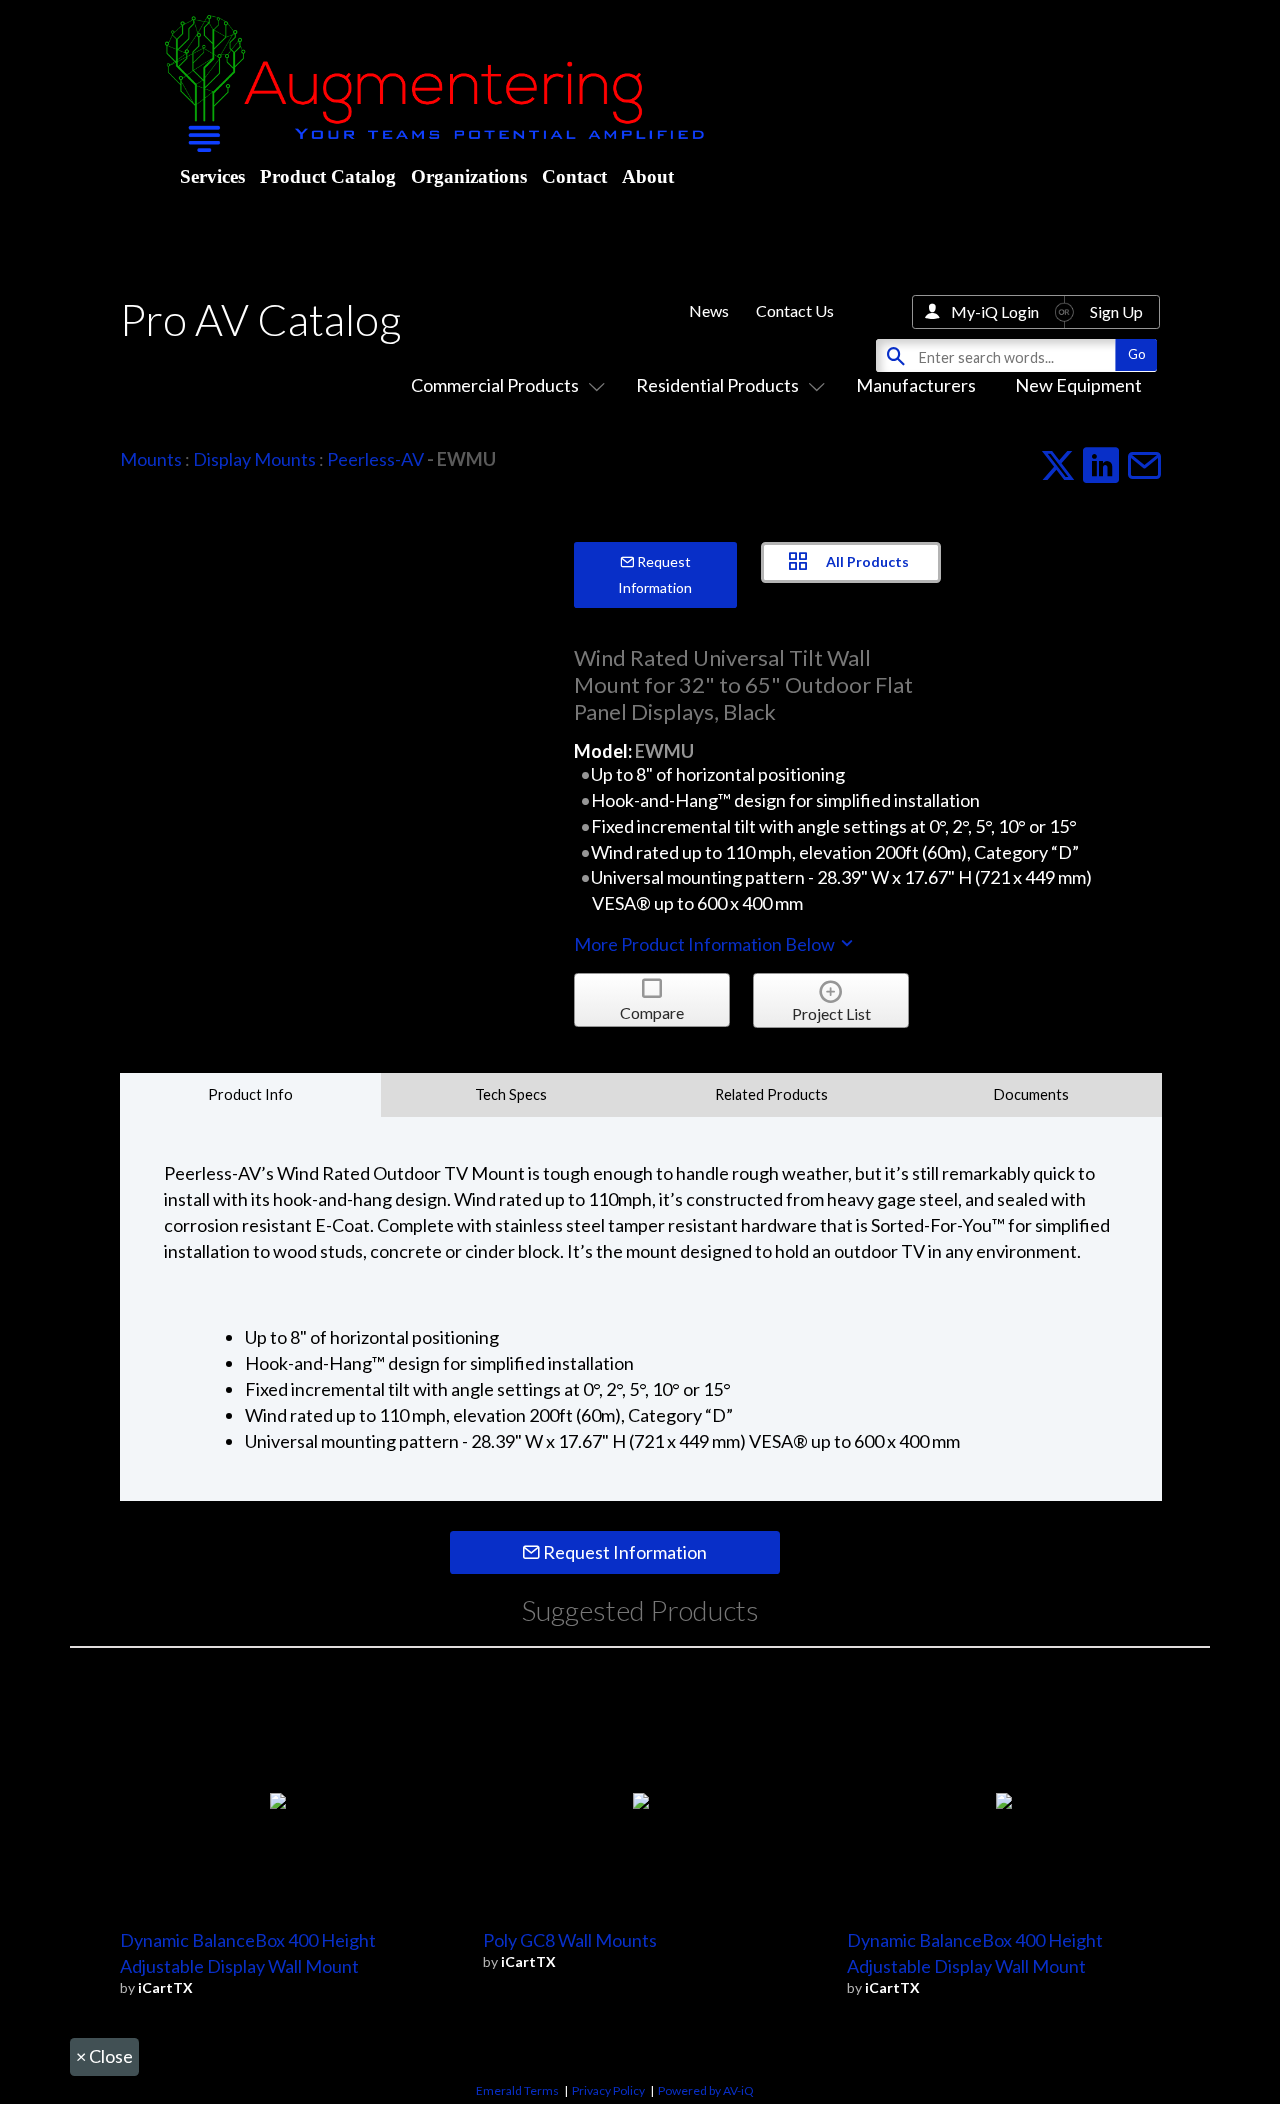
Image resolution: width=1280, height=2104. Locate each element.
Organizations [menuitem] (469, 176)
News (709, 310)
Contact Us (795, 310)
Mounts (151, 459)
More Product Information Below (706, 944)
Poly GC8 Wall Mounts (570, 1940)
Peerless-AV (375, 459)
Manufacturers (916, 385)
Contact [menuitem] (574, 176)
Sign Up (1116, 311)
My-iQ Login (995, 311)
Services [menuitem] (212, 176)
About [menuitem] (648, 176)
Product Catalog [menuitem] (328, 176)
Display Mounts (254, 459)
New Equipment (1078, 385)
